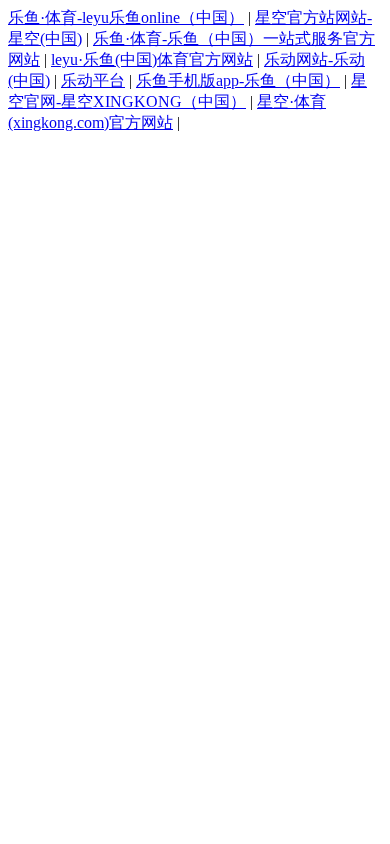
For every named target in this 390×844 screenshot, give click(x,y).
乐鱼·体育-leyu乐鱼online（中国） (126, 17)
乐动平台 (93, 80)
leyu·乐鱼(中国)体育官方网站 (152, 59)
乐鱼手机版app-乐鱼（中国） (238, 80)
